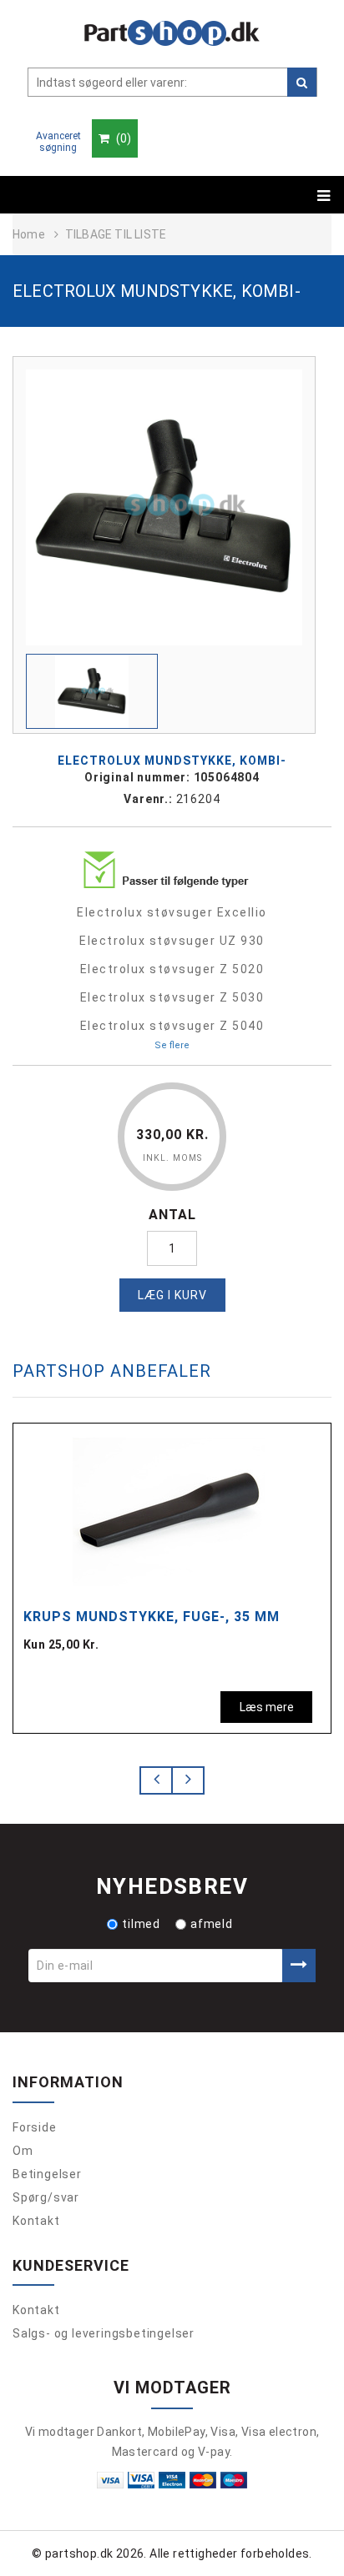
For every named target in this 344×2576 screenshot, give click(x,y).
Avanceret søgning (58, 142)
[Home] (172, 33)
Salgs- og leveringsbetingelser (104, 2333)
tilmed (141, 1924)
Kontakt (36, 2221)
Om (23, 2151)
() (122, 138)
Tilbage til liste (116, 234)
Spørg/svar (46, 2197)
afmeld (212, 1924)
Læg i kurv (172, 1295)
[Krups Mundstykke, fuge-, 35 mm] (169, 1509)
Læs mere (267, 1707)
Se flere (172, 1045)
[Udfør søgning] (302, 82)
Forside (35, 2127)
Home (29, 234)
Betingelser (47, 2174)
